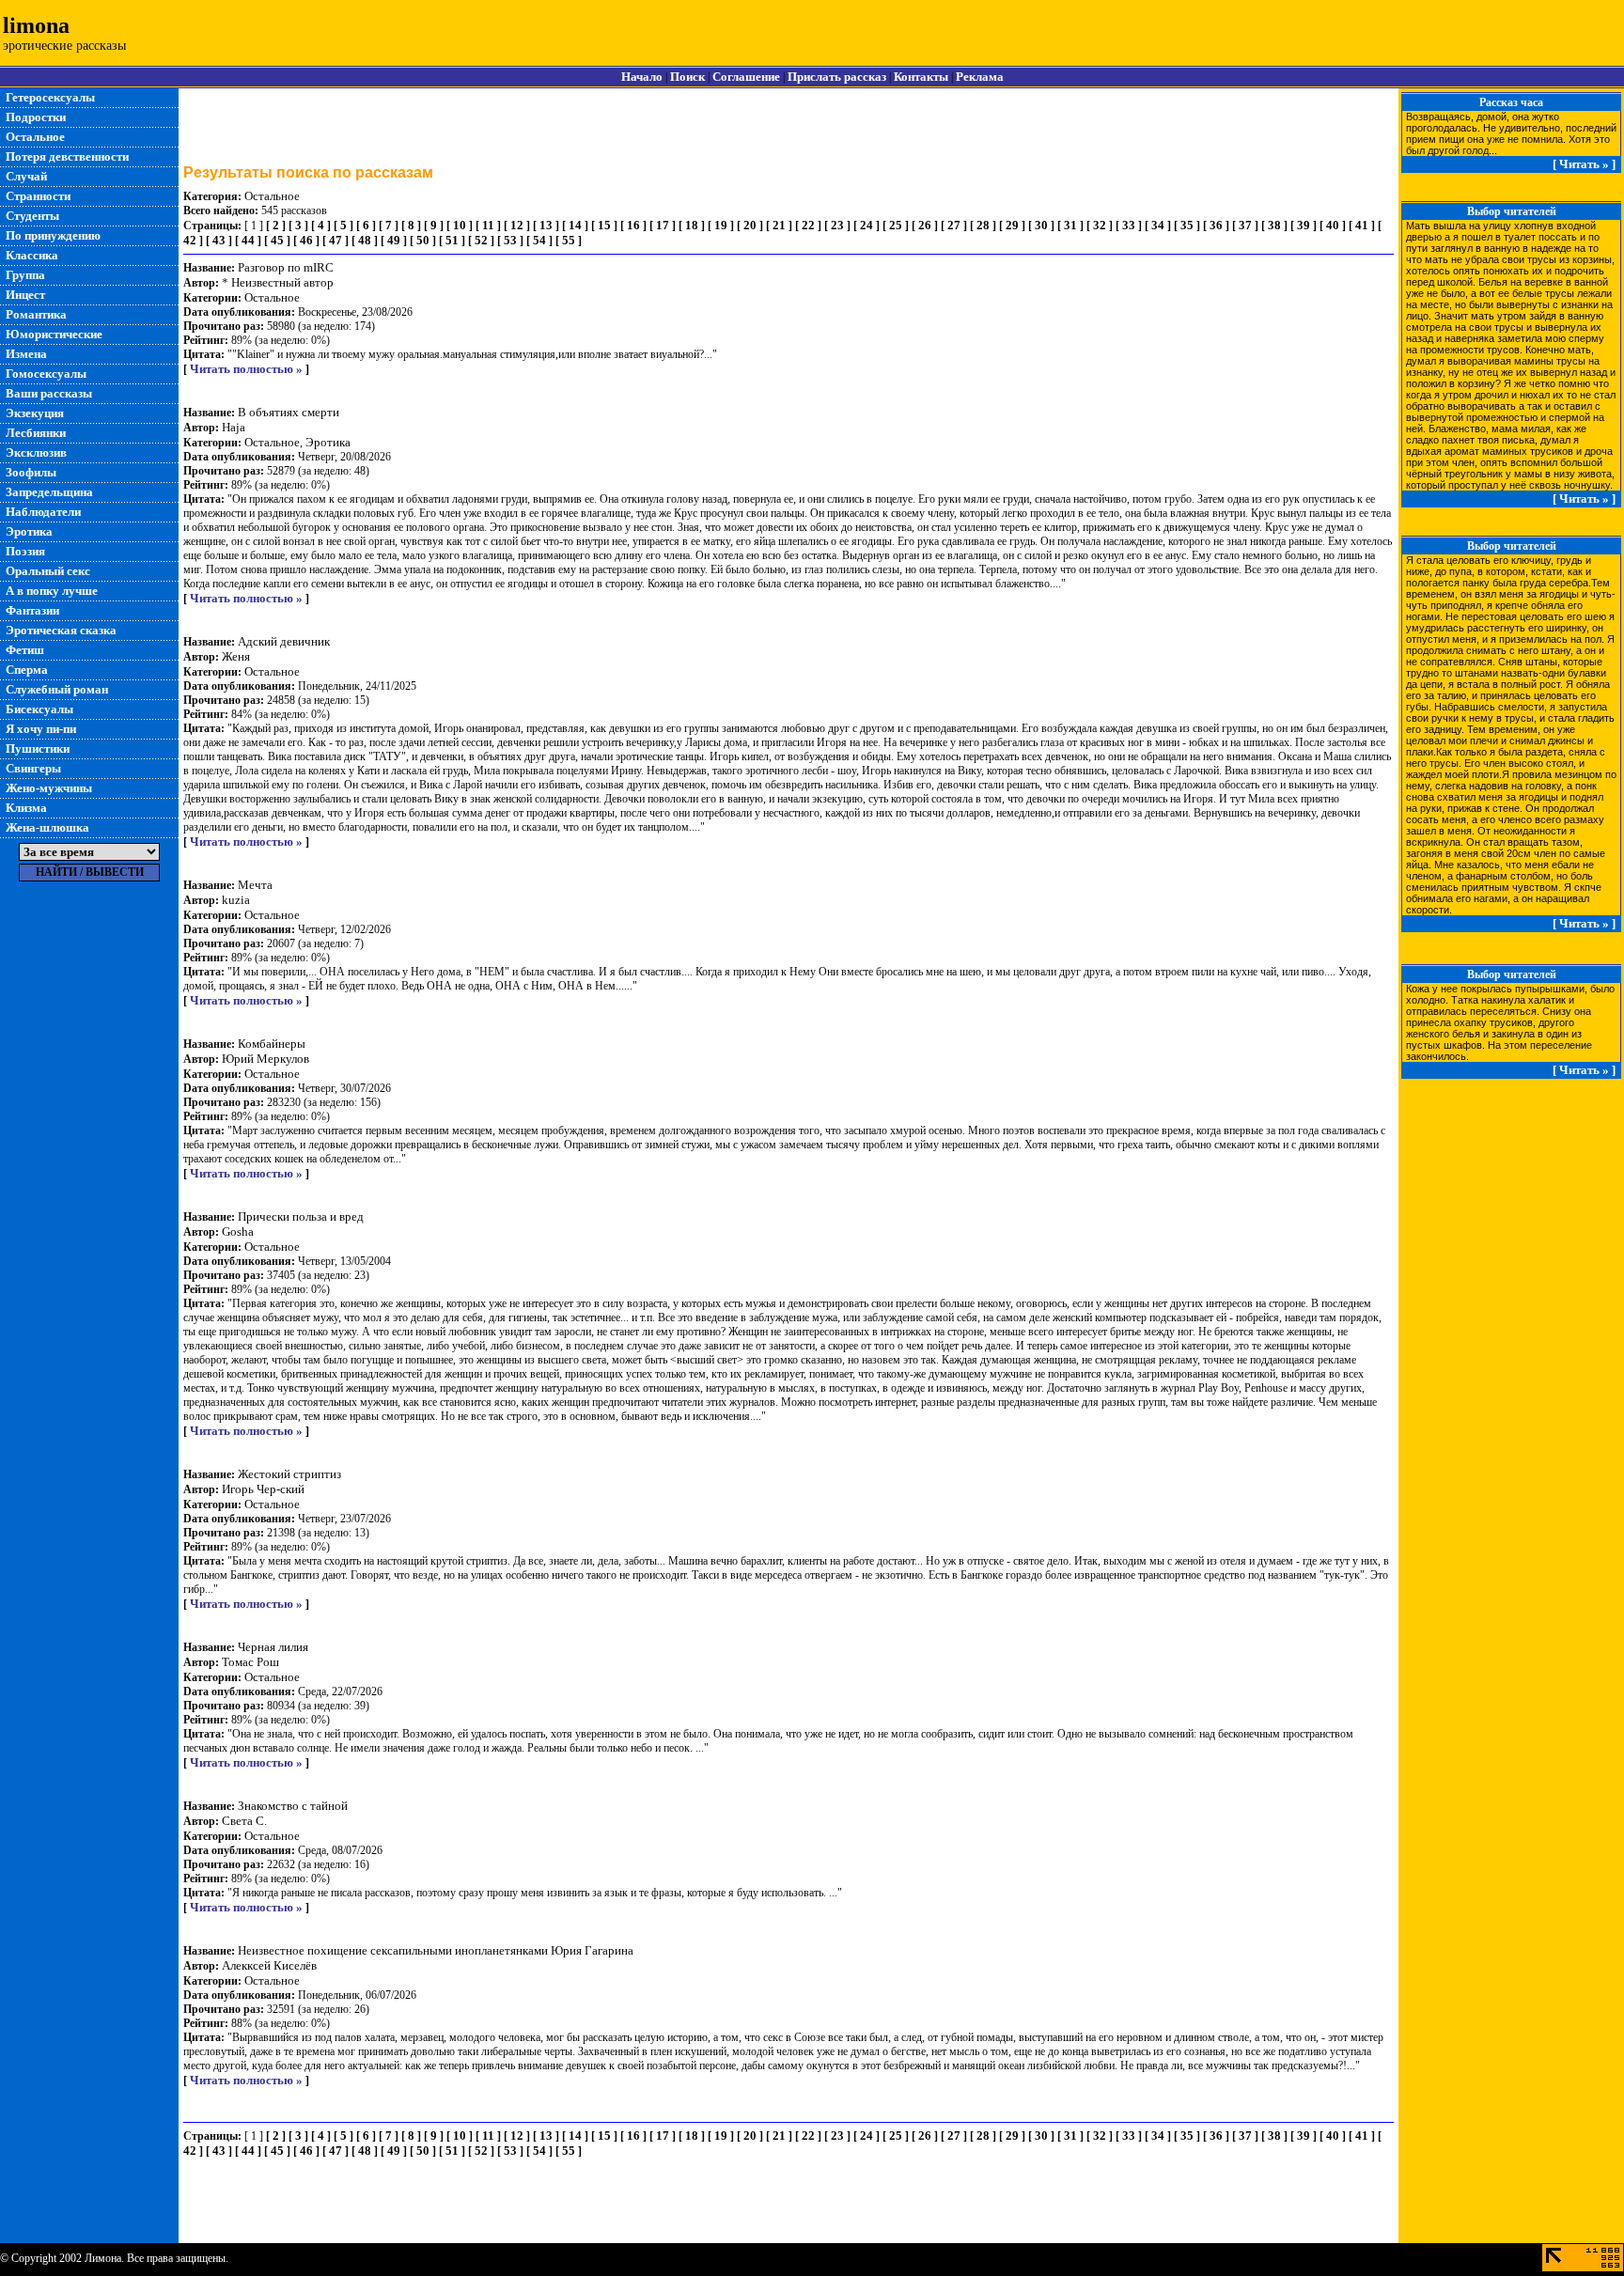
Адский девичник (284, 641)
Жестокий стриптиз (289, 1474)
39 (1304, 225)
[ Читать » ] (1584, 164)
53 (510, 240)
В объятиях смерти (289, 412)
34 (1158, 225)
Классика (32, 255)
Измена (26, 354)
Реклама (980, 77)
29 (1012, 225)
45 (277, 240)
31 (1070, 225)
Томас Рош (250, 1662)
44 (248, 240)
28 (983, 225)
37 (1245, 225)
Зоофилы (31, 472)
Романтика (36, 314)
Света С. (244, 1821)
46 (306, 240)
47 (336, 240)
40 (1333, 225)
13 (546, 225)
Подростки (36, 117)
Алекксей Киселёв (269, 1965)
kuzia (236, 900)
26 (925, 225)
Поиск (687, 77)
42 (190, 240)
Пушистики (38, 748)
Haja (234, 427)
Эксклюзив (36, 452)
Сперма (27, 670)
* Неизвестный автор (278, 282)
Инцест (25, 295)
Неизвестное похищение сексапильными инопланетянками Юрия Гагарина (436, 1950)
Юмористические (54, 334)
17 (663, 225)
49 (394, 240)
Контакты (921, 77)
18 (692, 225)
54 (539, 240)
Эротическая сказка (61, 630)
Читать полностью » (246, 369)
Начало (642, 77)
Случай (26, 176)
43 (219, 240)
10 (460, 225)
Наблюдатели (43, 512)
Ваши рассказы (49, 393)
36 (1216, 225)
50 (423, 240)
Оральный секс (48, 571)
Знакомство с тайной (293, 1806)
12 (517, 225)
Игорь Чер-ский (263, 1489)
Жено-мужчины (49, 788)
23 (837, 225)
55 (569, 240)
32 (1100, 225)
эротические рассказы (64, 46)
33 (1129, 225)
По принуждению (53, 235)
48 (365, 240)
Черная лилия (273, 1647)
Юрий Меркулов (265, 1059)
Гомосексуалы (46, 374)
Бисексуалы (39, 709)
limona (36, 25)
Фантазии (32, 610)
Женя (236, 656)
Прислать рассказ (837, 77)
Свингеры (33, 768)
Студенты (32, 216)
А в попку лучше (52, 591)
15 (604, 225)
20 (750, 225)
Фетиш (25, 650)
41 (1362, 225)
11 (488, 225)
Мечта (255, 885)
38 (1274, 225)
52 (481, 240)
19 (721, 225)
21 (779, 225)
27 (954, 225)
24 (867, 225)
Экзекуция (35, 413)
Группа (25, 275)
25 (896, 225)
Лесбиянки (36, 433)
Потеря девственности (67, 156)
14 (575, 225)
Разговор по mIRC (286, 267)
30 (1041, 225)
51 (452, 240)
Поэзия (25, 551)
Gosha (238, 1232)
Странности (38, 196)
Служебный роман (57, 689)
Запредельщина (49, 492)
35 (1187, 225)
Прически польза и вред (301, 1216)
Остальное (35, 137)
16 (633, 225)
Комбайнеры (272, 1044)
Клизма (26, 808)
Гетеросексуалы (50, 97)
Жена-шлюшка (47, 827)
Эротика (29, 531)
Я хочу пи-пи (41, 729)
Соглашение (746, 77)
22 (808, 225)
